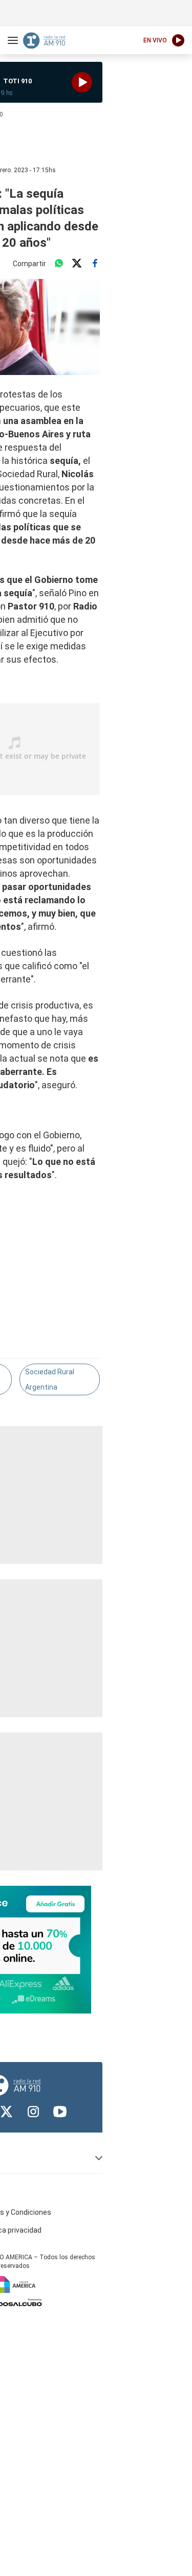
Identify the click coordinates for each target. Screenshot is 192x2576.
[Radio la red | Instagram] (33, 2112)
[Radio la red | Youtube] (60, 2112)
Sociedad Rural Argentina (50, 1379)
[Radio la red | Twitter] (7, 2112)
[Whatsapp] (59, 264)
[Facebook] (95, 264)
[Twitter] (77, 264)
